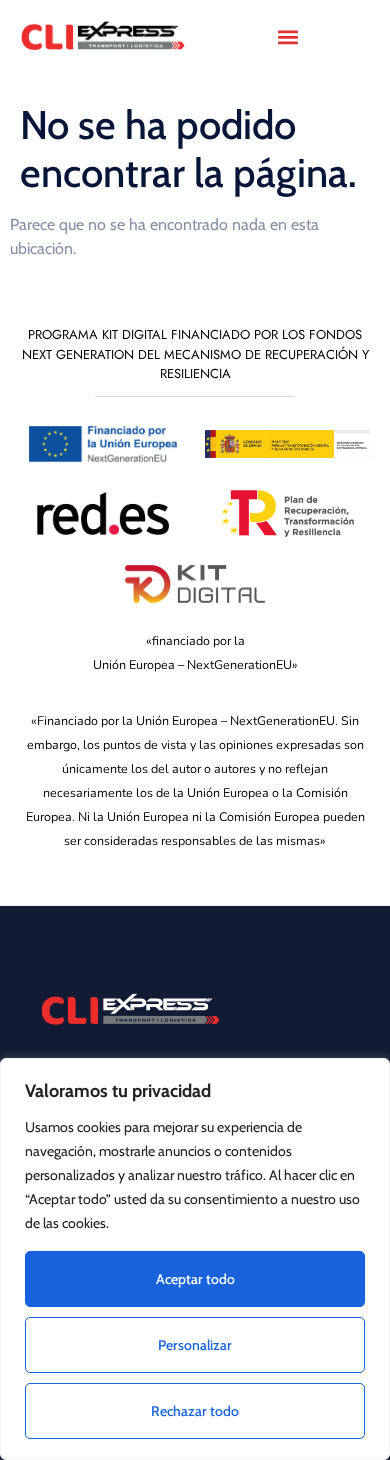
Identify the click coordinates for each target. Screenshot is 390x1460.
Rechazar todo (195, 1411)
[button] (287, 36)
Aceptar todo (195, 1279)
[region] (195, 1259)
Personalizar (195, 1345)
